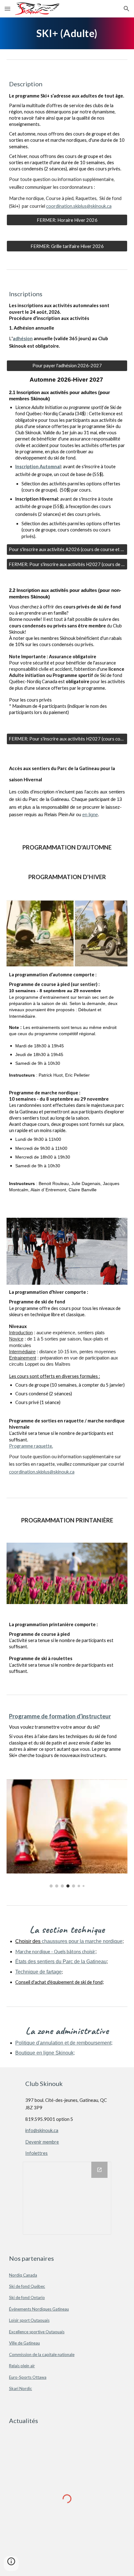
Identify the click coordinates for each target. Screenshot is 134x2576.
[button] (7, 9)
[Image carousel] (67, 1833)
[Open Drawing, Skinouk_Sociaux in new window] (99, 2170)
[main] (67, 33)
